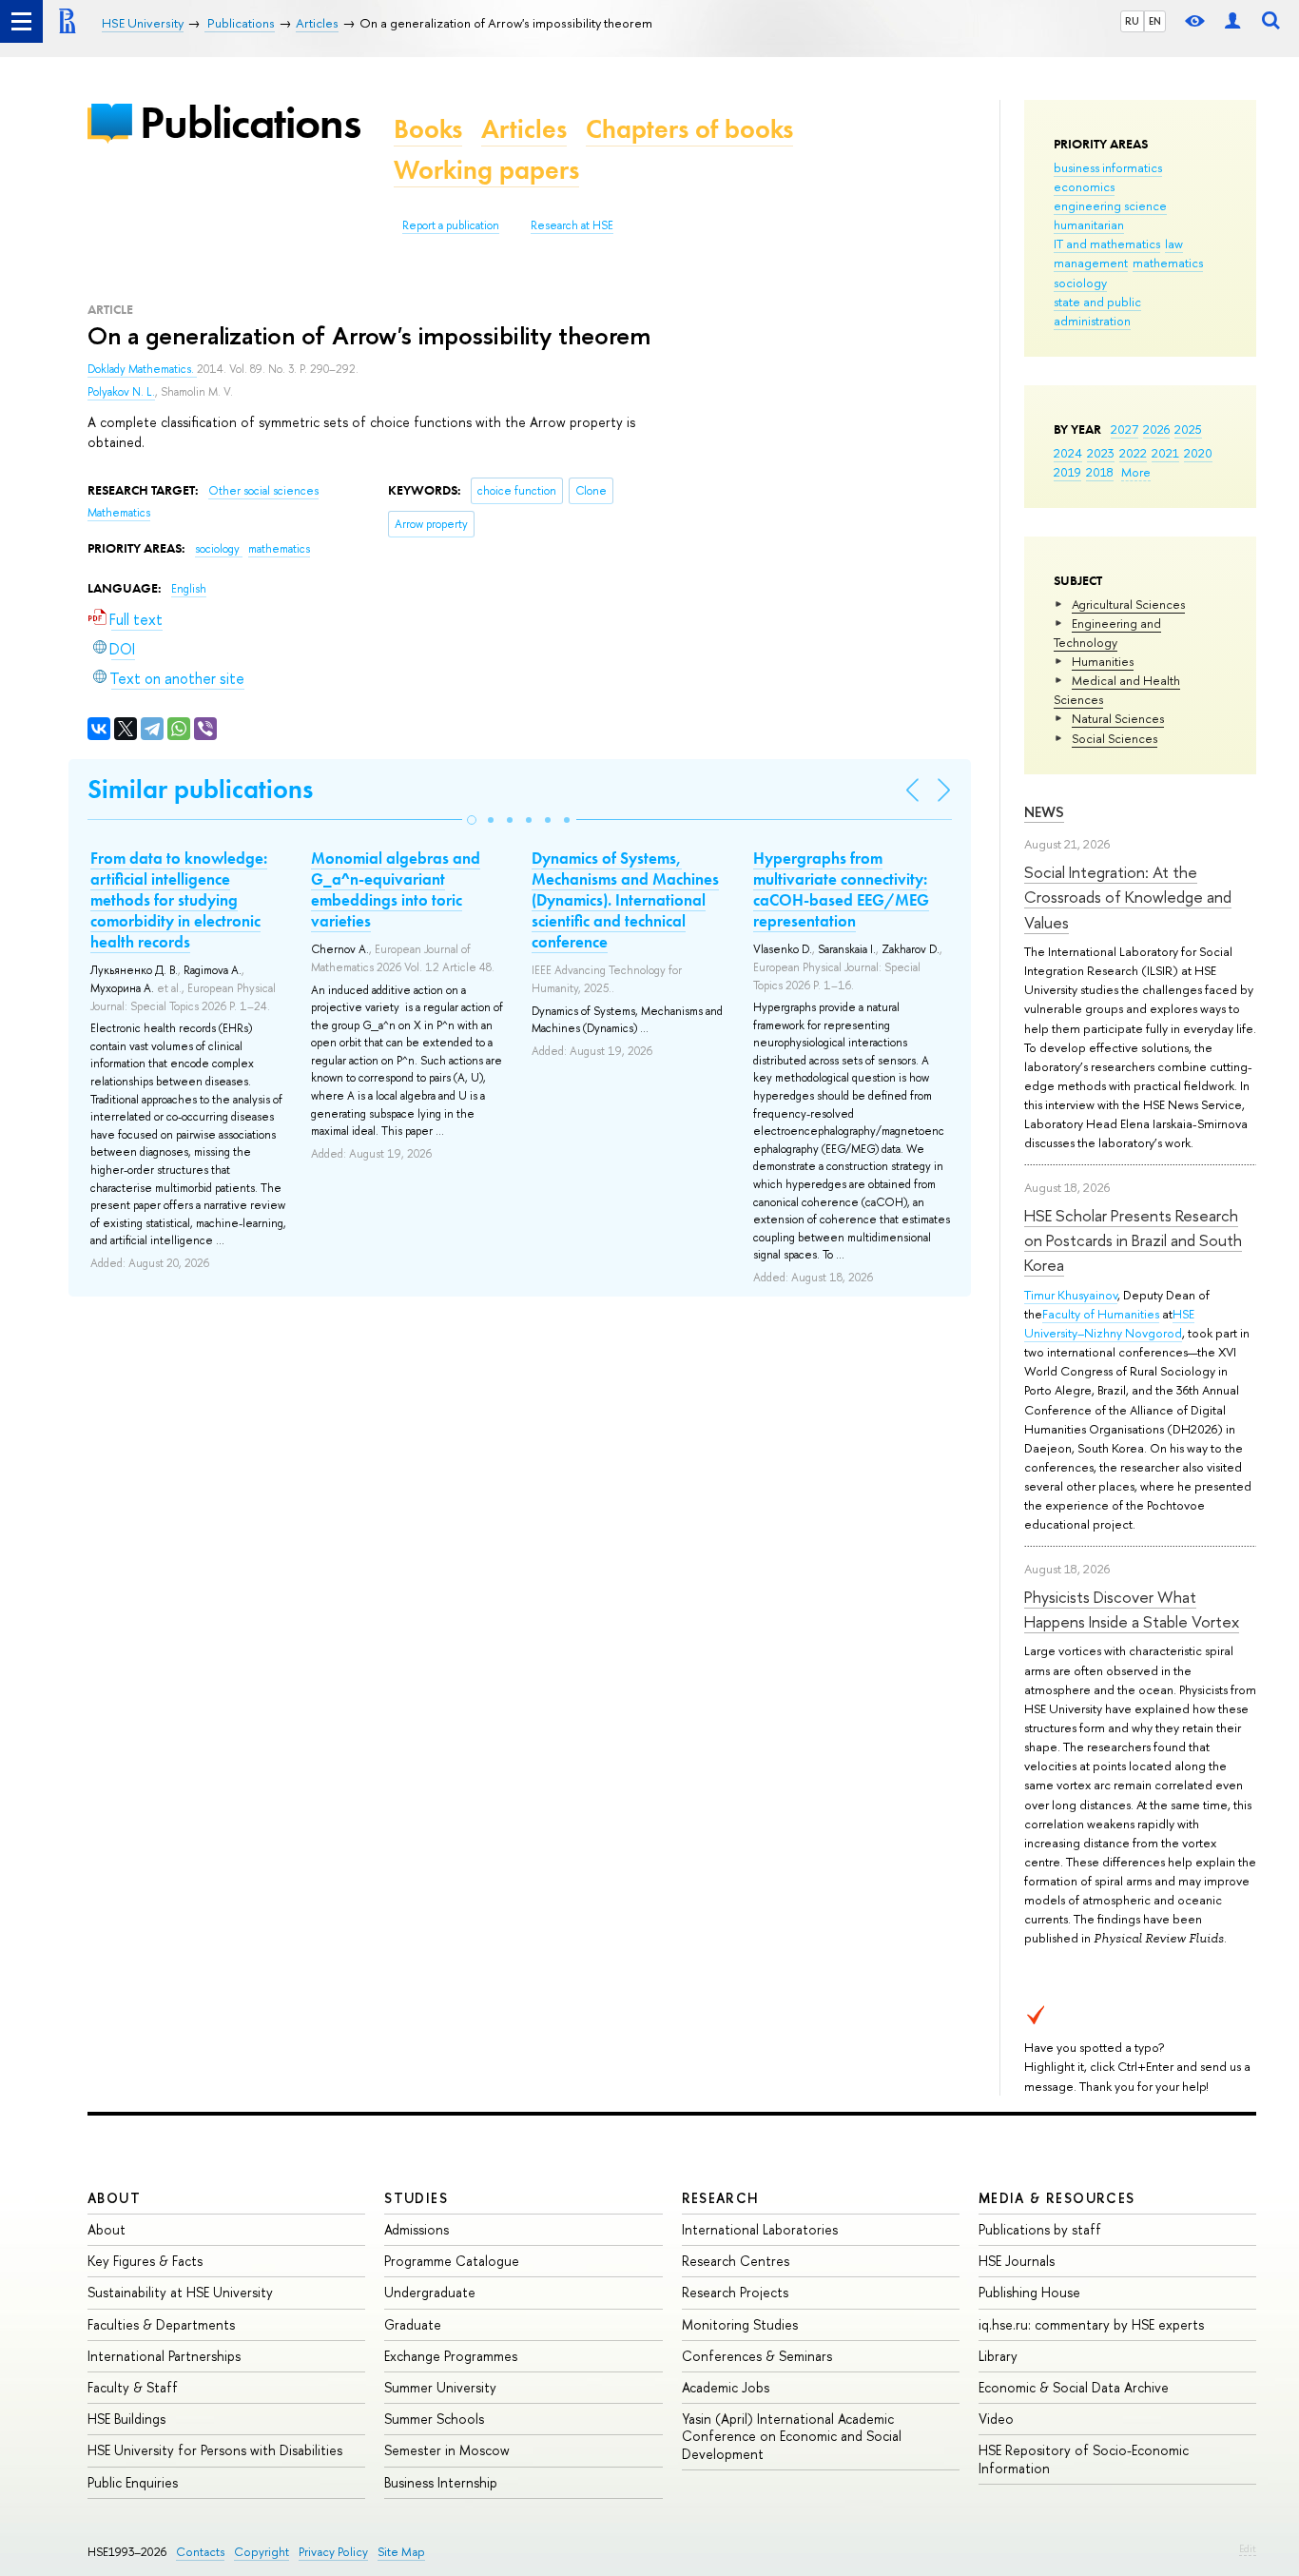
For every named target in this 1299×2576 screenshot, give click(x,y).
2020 (1198, 453)
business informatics (1108, 167)
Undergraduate (430, 2292)
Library (998, 2356)
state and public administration (1097, 311)
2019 (1067, 472)
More (1136, 472)
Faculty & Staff (133, 2387)
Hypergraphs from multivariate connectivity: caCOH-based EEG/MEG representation (841, 889)
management (1091, 263)
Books (428, 129)
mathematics (1168, 263)
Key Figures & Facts (145, 2261)
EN (1155, 21)
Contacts (200, 2552)
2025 (1188, 429)
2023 (1101, 453)
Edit (1248, 2548)
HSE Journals (1017, 2261)
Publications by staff (1040, 2229)
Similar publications (200, 789)
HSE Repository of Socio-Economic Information (1084, 2459)
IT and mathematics (1107, 244)
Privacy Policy (333, 2552)
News (1044, 812)
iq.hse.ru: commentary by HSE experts (1091, 2324)
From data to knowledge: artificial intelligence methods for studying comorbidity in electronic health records (179, 900)
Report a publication (451, 225)
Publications (250, 122)
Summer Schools (434, 2419)
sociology (1080, 283)
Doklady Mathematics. (142, 369)
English (189, 589)
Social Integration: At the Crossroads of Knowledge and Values (1128, 897)
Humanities (1103, 661)
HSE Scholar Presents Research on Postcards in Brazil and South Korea (1133, 1240)
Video (996, 2419)
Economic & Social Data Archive (1074, 2387)
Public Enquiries (133, 2482)
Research (721, 2198)
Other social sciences (263, 491)
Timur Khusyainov (1071, 1295)
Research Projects (735, 2292)
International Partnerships (164, 2356)
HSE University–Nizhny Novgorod (1109, 1323)
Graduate (413, 2324)
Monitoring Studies (740, 2324)
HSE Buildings (126, 2419)
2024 (1068, 453)
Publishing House (1029, 2292)
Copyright (262, 2552)
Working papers (486, 170)
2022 (1133, 453)
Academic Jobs (726, 2387)
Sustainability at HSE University (180, 2292)
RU (1132, 21)
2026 (1156, 429)
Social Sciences (1115, 738)
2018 (1100, 472)
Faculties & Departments (161, 2324)
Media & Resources (1057, 2198)
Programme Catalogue (452, 2261)
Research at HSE (572, 225)
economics (1084, 186)
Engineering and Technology (1107, 633)
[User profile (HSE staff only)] (1232, 21)
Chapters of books (689, 129)
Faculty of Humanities (1101, 1314)
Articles (524, 129)
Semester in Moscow (447, 2450)
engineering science (1110, 205)
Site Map (401, 2552)
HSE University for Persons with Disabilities (215, 2450)
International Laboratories (760, 2229)
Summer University (440, 2387)
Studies (416, 2198)
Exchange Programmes (451, 2356)
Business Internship (441, 2482)
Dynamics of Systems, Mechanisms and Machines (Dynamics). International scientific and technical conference (625, 900)
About (114, 2198)
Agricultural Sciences (1128, 604)
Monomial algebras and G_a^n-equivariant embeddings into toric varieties (396, 889)
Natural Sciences (1118, 718)
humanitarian (1089, 224)
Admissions (417, 2229)
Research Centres (736, 2261)
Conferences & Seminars (757, 2356)
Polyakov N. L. (121, 392)
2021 (1165, 453)
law (1174, 244)
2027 (1125, 429)
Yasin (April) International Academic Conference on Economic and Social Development (792, 2436)
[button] (472, 820)
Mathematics (119, 513)
